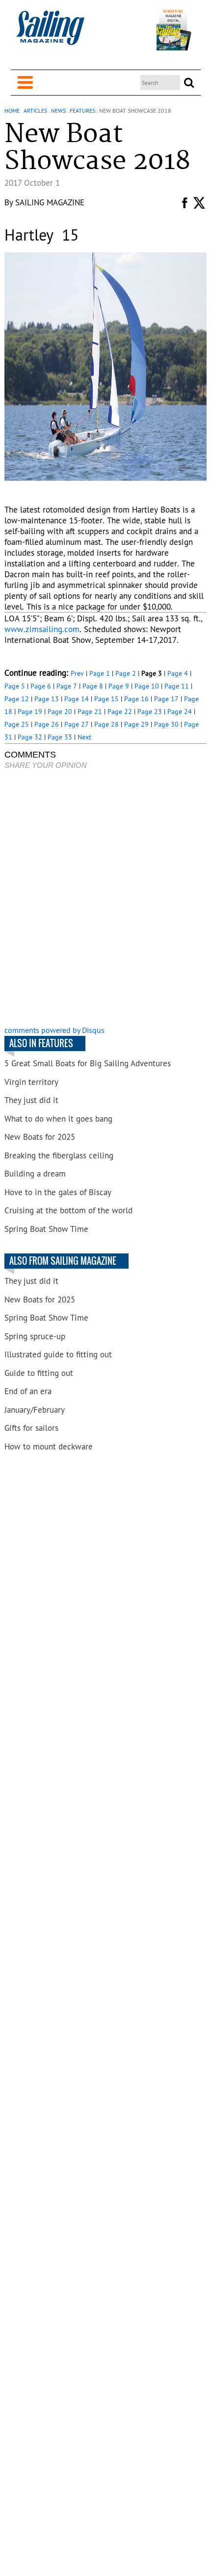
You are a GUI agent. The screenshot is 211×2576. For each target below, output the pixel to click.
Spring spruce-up (35, 1336)
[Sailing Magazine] (50, 33)
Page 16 (136, 699)
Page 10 (147, 686)
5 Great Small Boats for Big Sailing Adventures (88, 1063)
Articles (35, 110)
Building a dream (35, 1174)
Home (12, 110)
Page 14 (77, 699)
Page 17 (166, 699)
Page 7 (67, 686)
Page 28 (106, 724)
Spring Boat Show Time (46, 1229)
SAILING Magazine (50, 202)
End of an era (28, 1391)
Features (82, 110)
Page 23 (150, 711)
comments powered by (54, 1030)
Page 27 (77, 724)
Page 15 (106, 699)
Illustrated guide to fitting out (58, 1354)
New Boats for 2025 (40, 1137)
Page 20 (60, 711)
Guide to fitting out (39, 1373)
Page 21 (90, 711)
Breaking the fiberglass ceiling (59, 1155)
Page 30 (166, 724)
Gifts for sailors (31, 1428)
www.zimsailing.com (42, 629)
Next (84, 737)
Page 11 (177, 686)
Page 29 (136, 724)
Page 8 (93, 686)
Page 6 (41, 686)
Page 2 (126, 673)
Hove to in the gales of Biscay (58, 1192)
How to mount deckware (49, 1447)
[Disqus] (106, 899)
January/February (35, 1410)
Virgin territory (31, 1082)
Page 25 (17, 724)
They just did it (31, 1100)
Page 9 (119, 686)
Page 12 (17, 699)
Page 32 (30, 737)
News (58, 110)
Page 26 (47, 724)
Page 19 (30, 711)
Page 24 (180, 711)
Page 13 (47, 699)
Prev (77, 673)
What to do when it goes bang (58, 1119)
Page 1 (100, 673)
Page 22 (120, 711)
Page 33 (60, 737)
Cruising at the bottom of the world (68, 1210)
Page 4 (178, 673)
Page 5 (15, 686)
